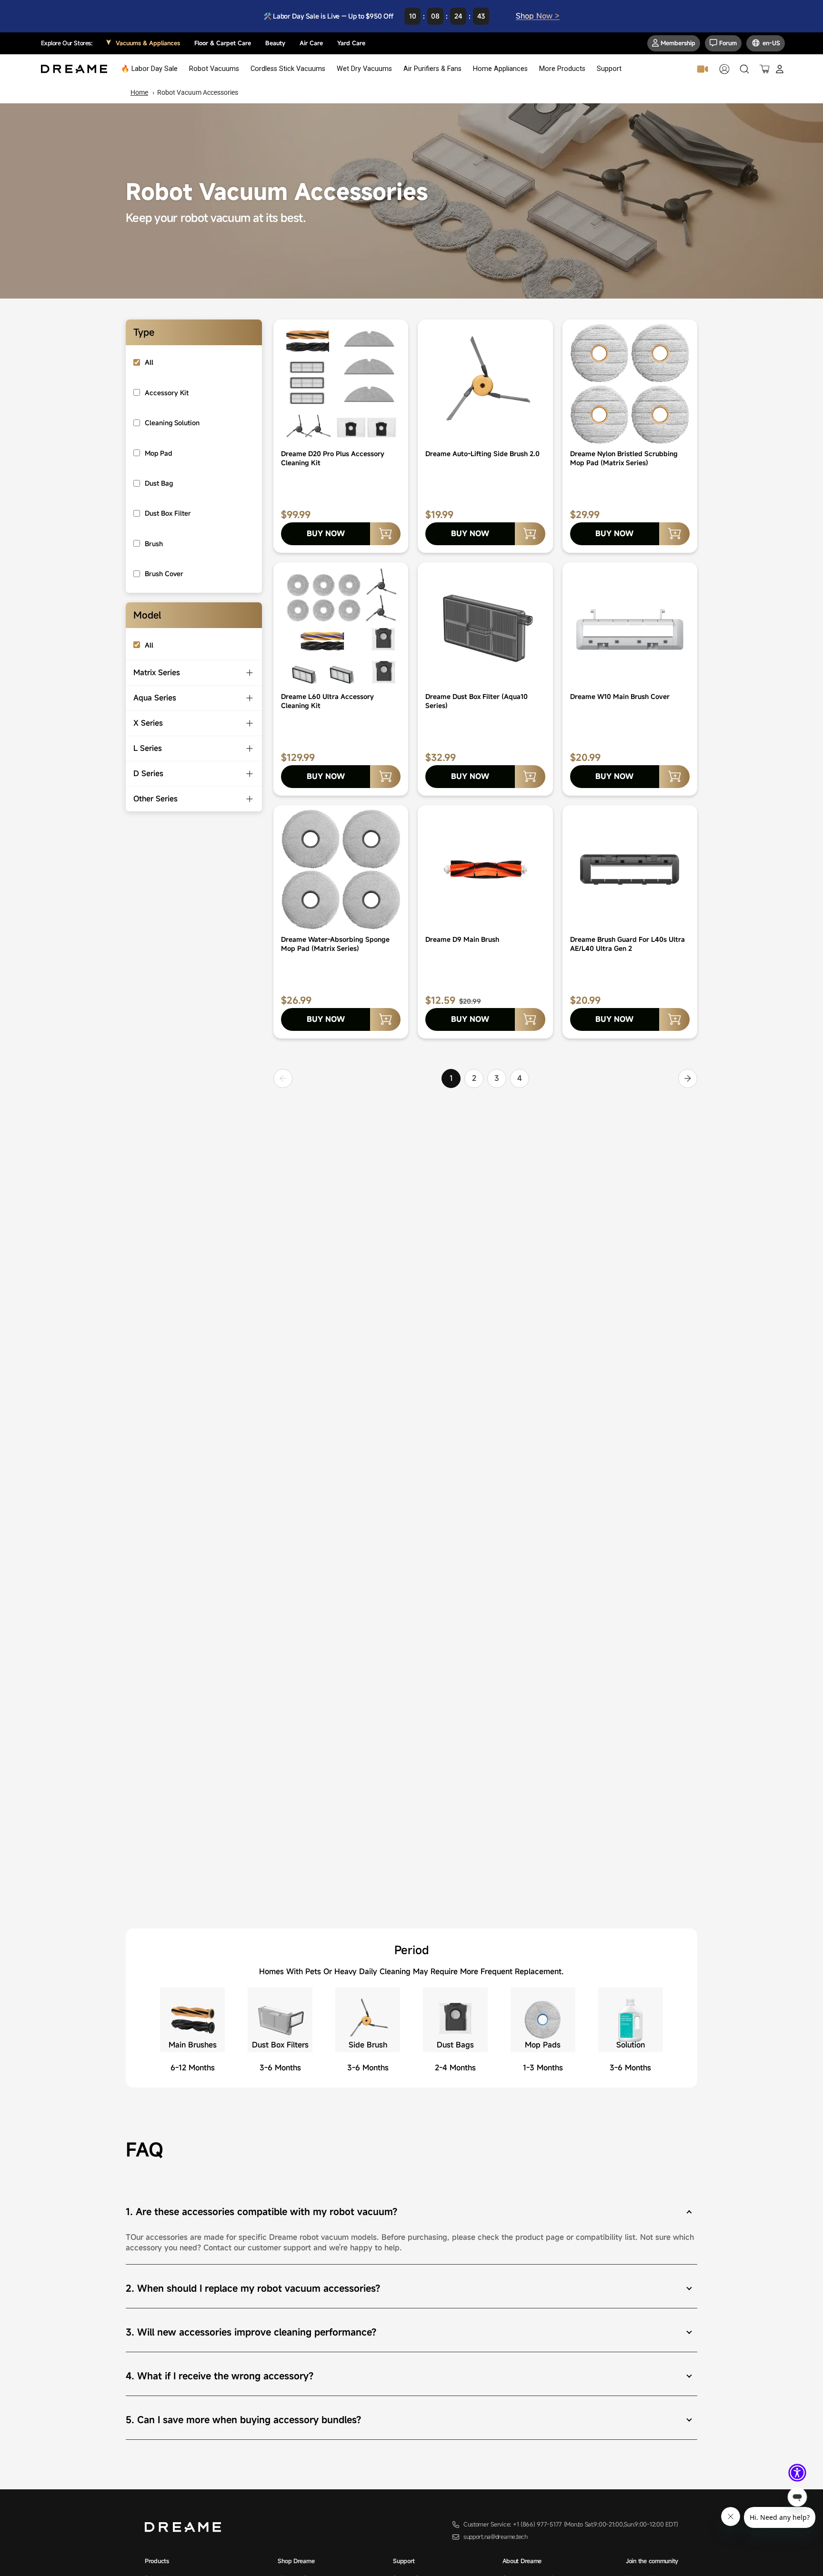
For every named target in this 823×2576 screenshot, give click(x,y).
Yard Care (351, 43)
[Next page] (688, 1078)
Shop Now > (538, 16)
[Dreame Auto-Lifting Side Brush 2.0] (485, 384)
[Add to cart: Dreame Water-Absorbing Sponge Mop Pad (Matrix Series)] (385, 1019)
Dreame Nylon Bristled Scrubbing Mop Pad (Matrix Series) (624, 458)
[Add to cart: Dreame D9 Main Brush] (530, 1019)
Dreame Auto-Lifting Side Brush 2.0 (482, 454)
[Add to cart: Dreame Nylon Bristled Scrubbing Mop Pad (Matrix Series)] (674, 534)
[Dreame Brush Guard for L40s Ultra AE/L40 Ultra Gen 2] (630, 869)
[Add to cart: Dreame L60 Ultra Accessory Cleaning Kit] (385, 777)
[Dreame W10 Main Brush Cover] (630, 627)
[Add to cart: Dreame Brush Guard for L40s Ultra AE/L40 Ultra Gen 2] (674, 1019)
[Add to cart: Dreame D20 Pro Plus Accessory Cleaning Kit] (385, 534)
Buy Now (326, 533)
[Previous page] (283, 1078)
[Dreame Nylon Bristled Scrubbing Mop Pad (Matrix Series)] (630, 384)
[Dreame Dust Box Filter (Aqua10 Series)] (485, 627)
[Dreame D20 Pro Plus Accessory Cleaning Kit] (341, 384)
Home (139, 92)
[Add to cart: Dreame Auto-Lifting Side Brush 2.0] (530, 534)
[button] (797, 2473)
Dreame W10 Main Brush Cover (620, 696)
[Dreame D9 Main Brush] (485, 869)
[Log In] (780, 69)
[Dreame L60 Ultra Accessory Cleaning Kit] (341, 627)
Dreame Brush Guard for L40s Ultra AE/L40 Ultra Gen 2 (627, 944)
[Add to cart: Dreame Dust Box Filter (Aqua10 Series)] (530, 777)
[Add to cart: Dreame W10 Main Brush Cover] (674, 777)
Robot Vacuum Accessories (198, 92)
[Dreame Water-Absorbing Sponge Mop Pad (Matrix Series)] (341, 869)
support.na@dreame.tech (496, 2537)
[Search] (744, 69)
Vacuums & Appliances (148, 43)
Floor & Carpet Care (223, 43)
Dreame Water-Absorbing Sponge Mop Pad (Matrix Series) (335, 944)
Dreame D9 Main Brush (462, 939)
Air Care (311, 43)
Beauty (275, 43)
